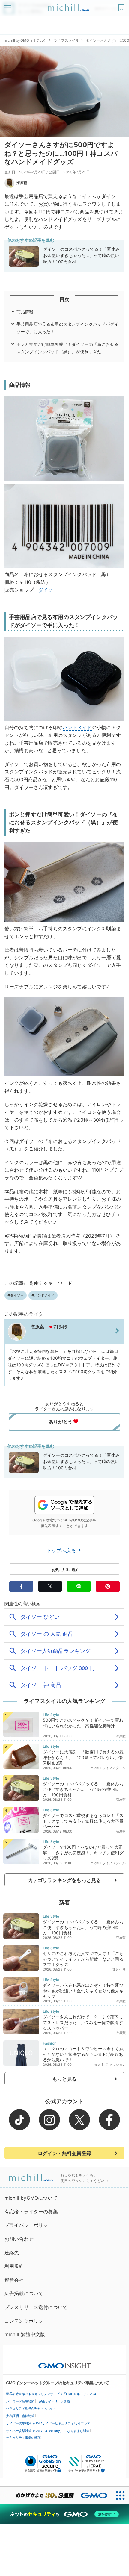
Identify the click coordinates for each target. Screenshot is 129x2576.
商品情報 (25, 312)
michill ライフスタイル (108, 1768)
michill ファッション (110, 2065)
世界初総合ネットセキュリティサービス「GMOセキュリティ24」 (52, 2394)
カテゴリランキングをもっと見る (64, 1880)
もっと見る (65, 2079)
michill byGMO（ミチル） (26, 40)
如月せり (119, 1969)
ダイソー (48, 590)
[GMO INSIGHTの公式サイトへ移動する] (65, 2363)
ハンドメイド (77, 727)
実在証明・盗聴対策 (20, 2416)
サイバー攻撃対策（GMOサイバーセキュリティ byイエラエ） (50, 2423)
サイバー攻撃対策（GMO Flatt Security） (34, 2431)
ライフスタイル (66, 40)
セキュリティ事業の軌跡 (23, 2438)
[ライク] (122, 6)
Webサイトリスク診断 (54, 2401)
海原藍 (22, 183)
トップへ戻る (62, 1550)
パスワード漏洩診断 (20, 2401)
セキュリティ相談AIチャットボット (31, 2408)
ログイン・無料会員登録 (64, 2153)
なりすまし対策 (78, 2431)
